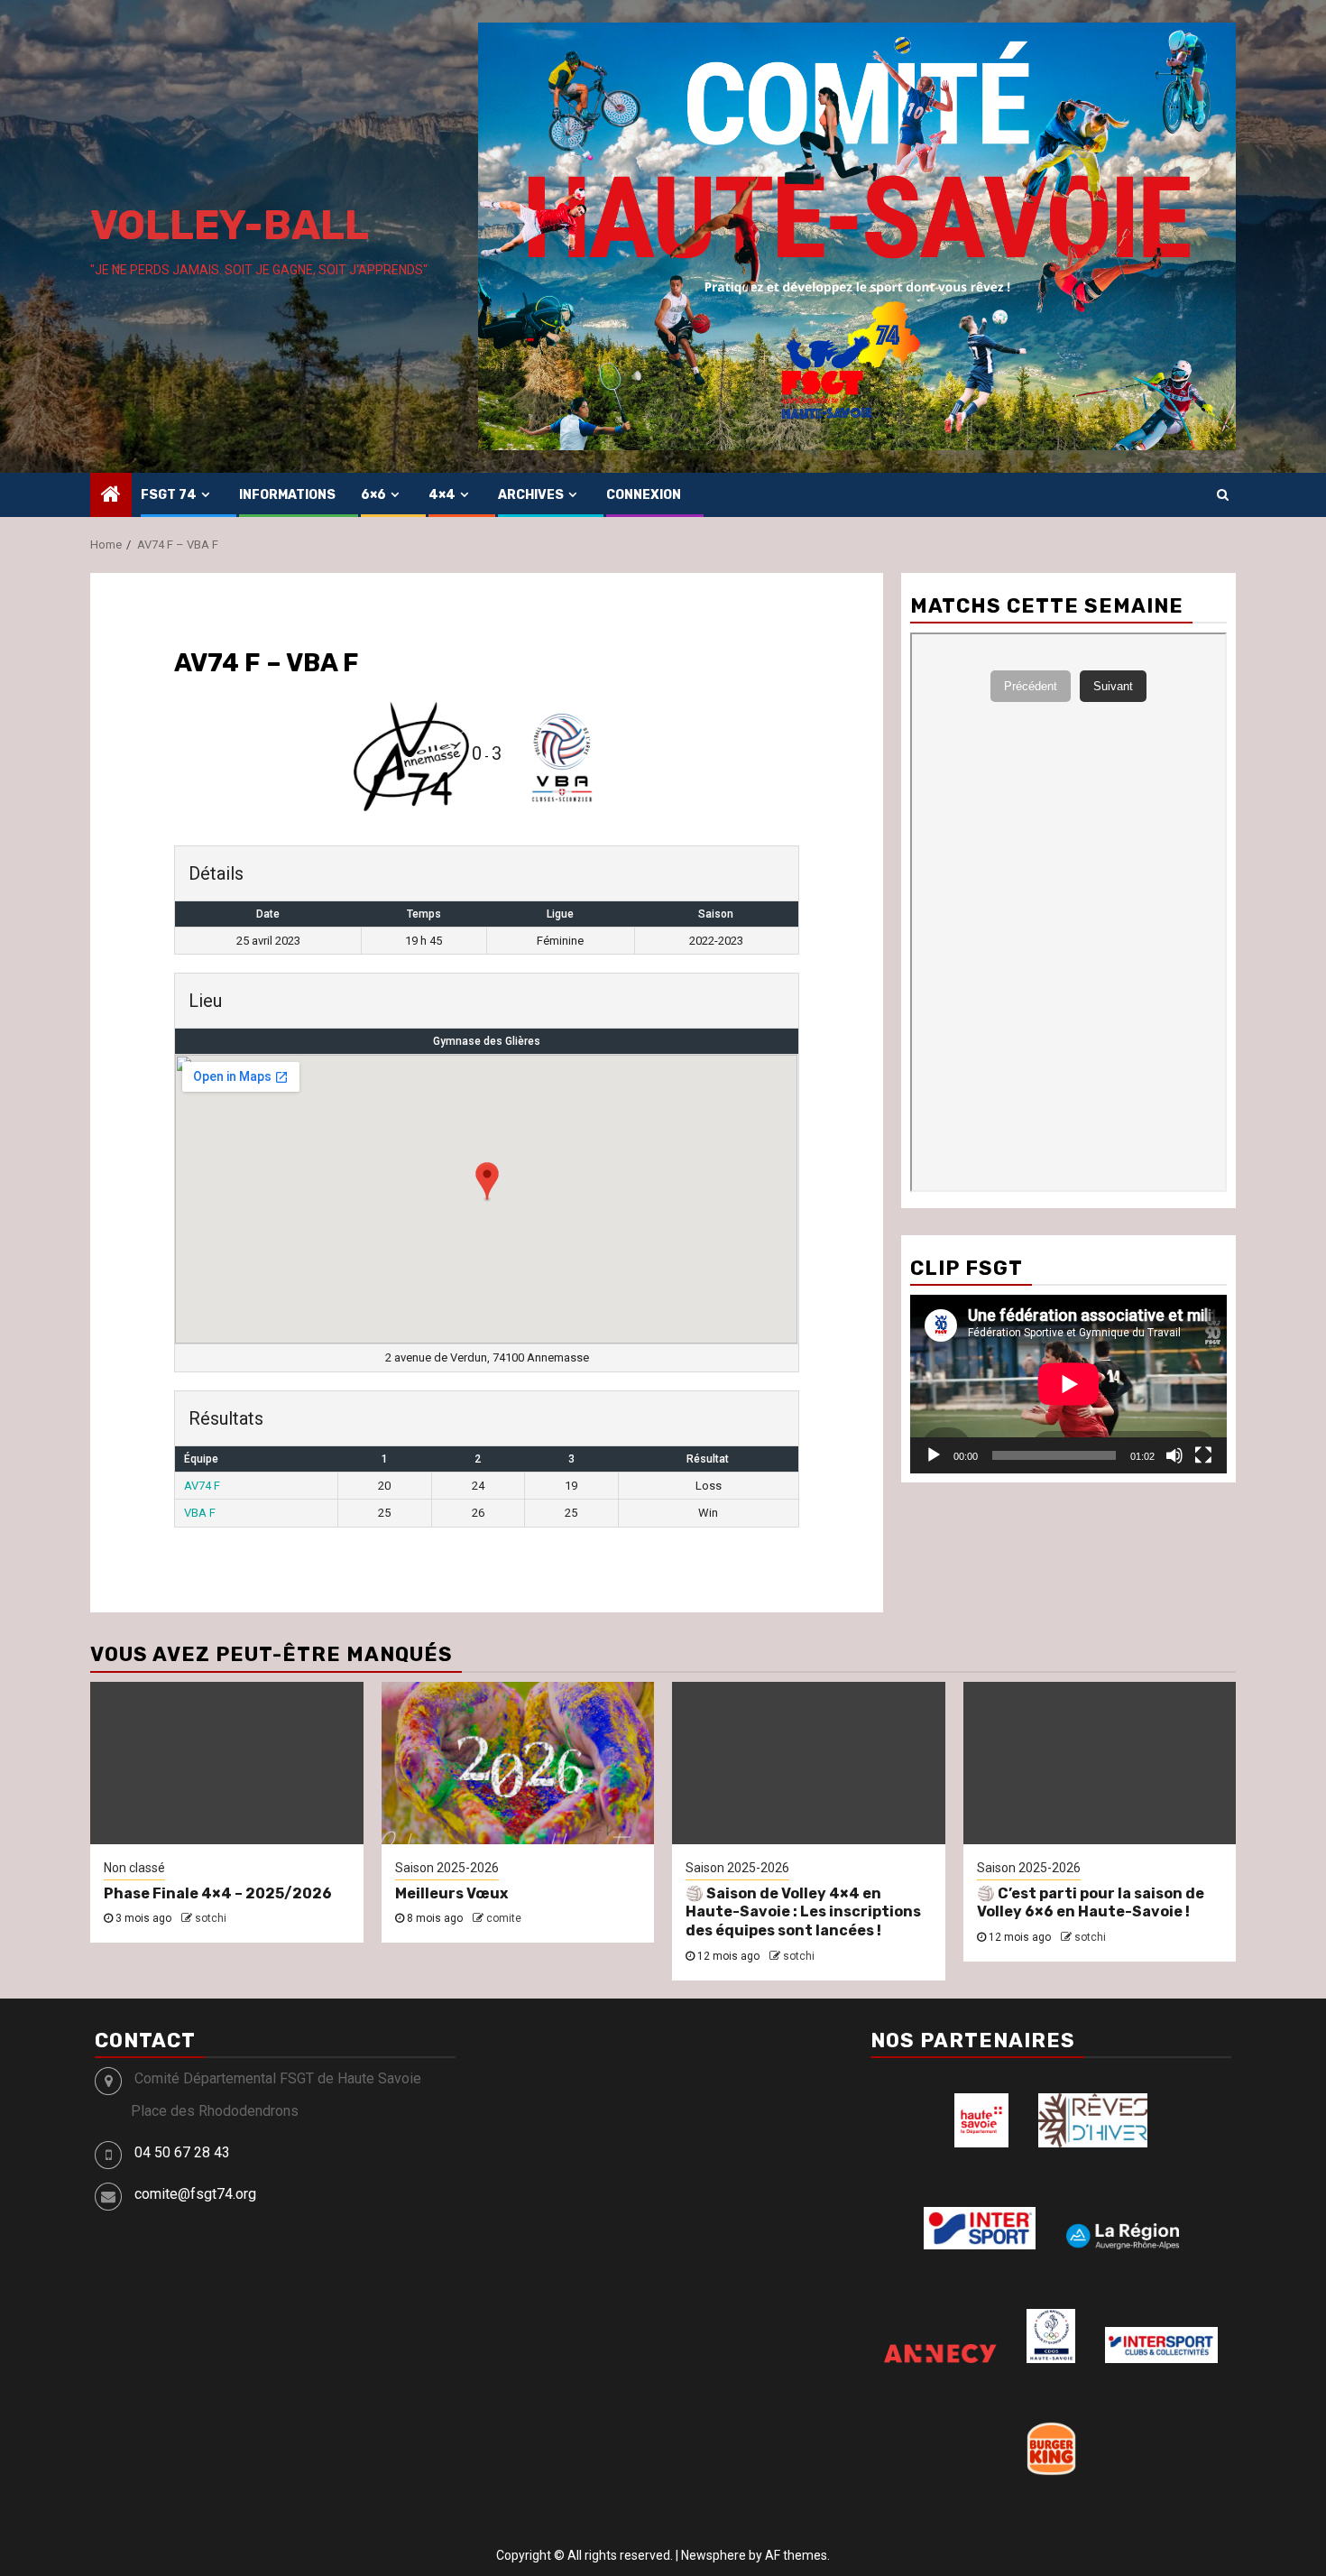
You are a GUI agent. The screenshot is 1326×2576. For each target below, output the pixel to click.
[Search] (1223, 494)
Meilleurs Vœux (451, 1893)
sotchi (211, 1918)
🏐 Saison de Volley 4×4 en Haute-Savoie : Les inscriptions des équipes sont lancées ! (803, 1912)
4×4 (442, 495)
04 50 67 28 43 (182, 2152)
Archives (531, 495)
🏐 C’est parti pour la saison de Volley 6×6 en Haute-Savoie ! (1091, 1903)
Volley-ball (230, 225)
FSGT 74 (169, 495)
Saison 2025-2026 (447, 1868)
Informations (287, 495)
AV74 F (202, 1486)
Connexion (644, 495)
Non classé (134, 1868)
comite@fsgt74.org (195, 2194)
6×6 (373, 495)
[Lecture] (934, 1455)
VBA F (200, 1513)
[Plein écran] (1203, 1455)
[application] (1068, 1384)
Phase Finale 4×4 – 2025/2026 (218, 1893)
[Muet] (1174, 1455)
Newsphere (714, 2555)
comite (504, 1918)
